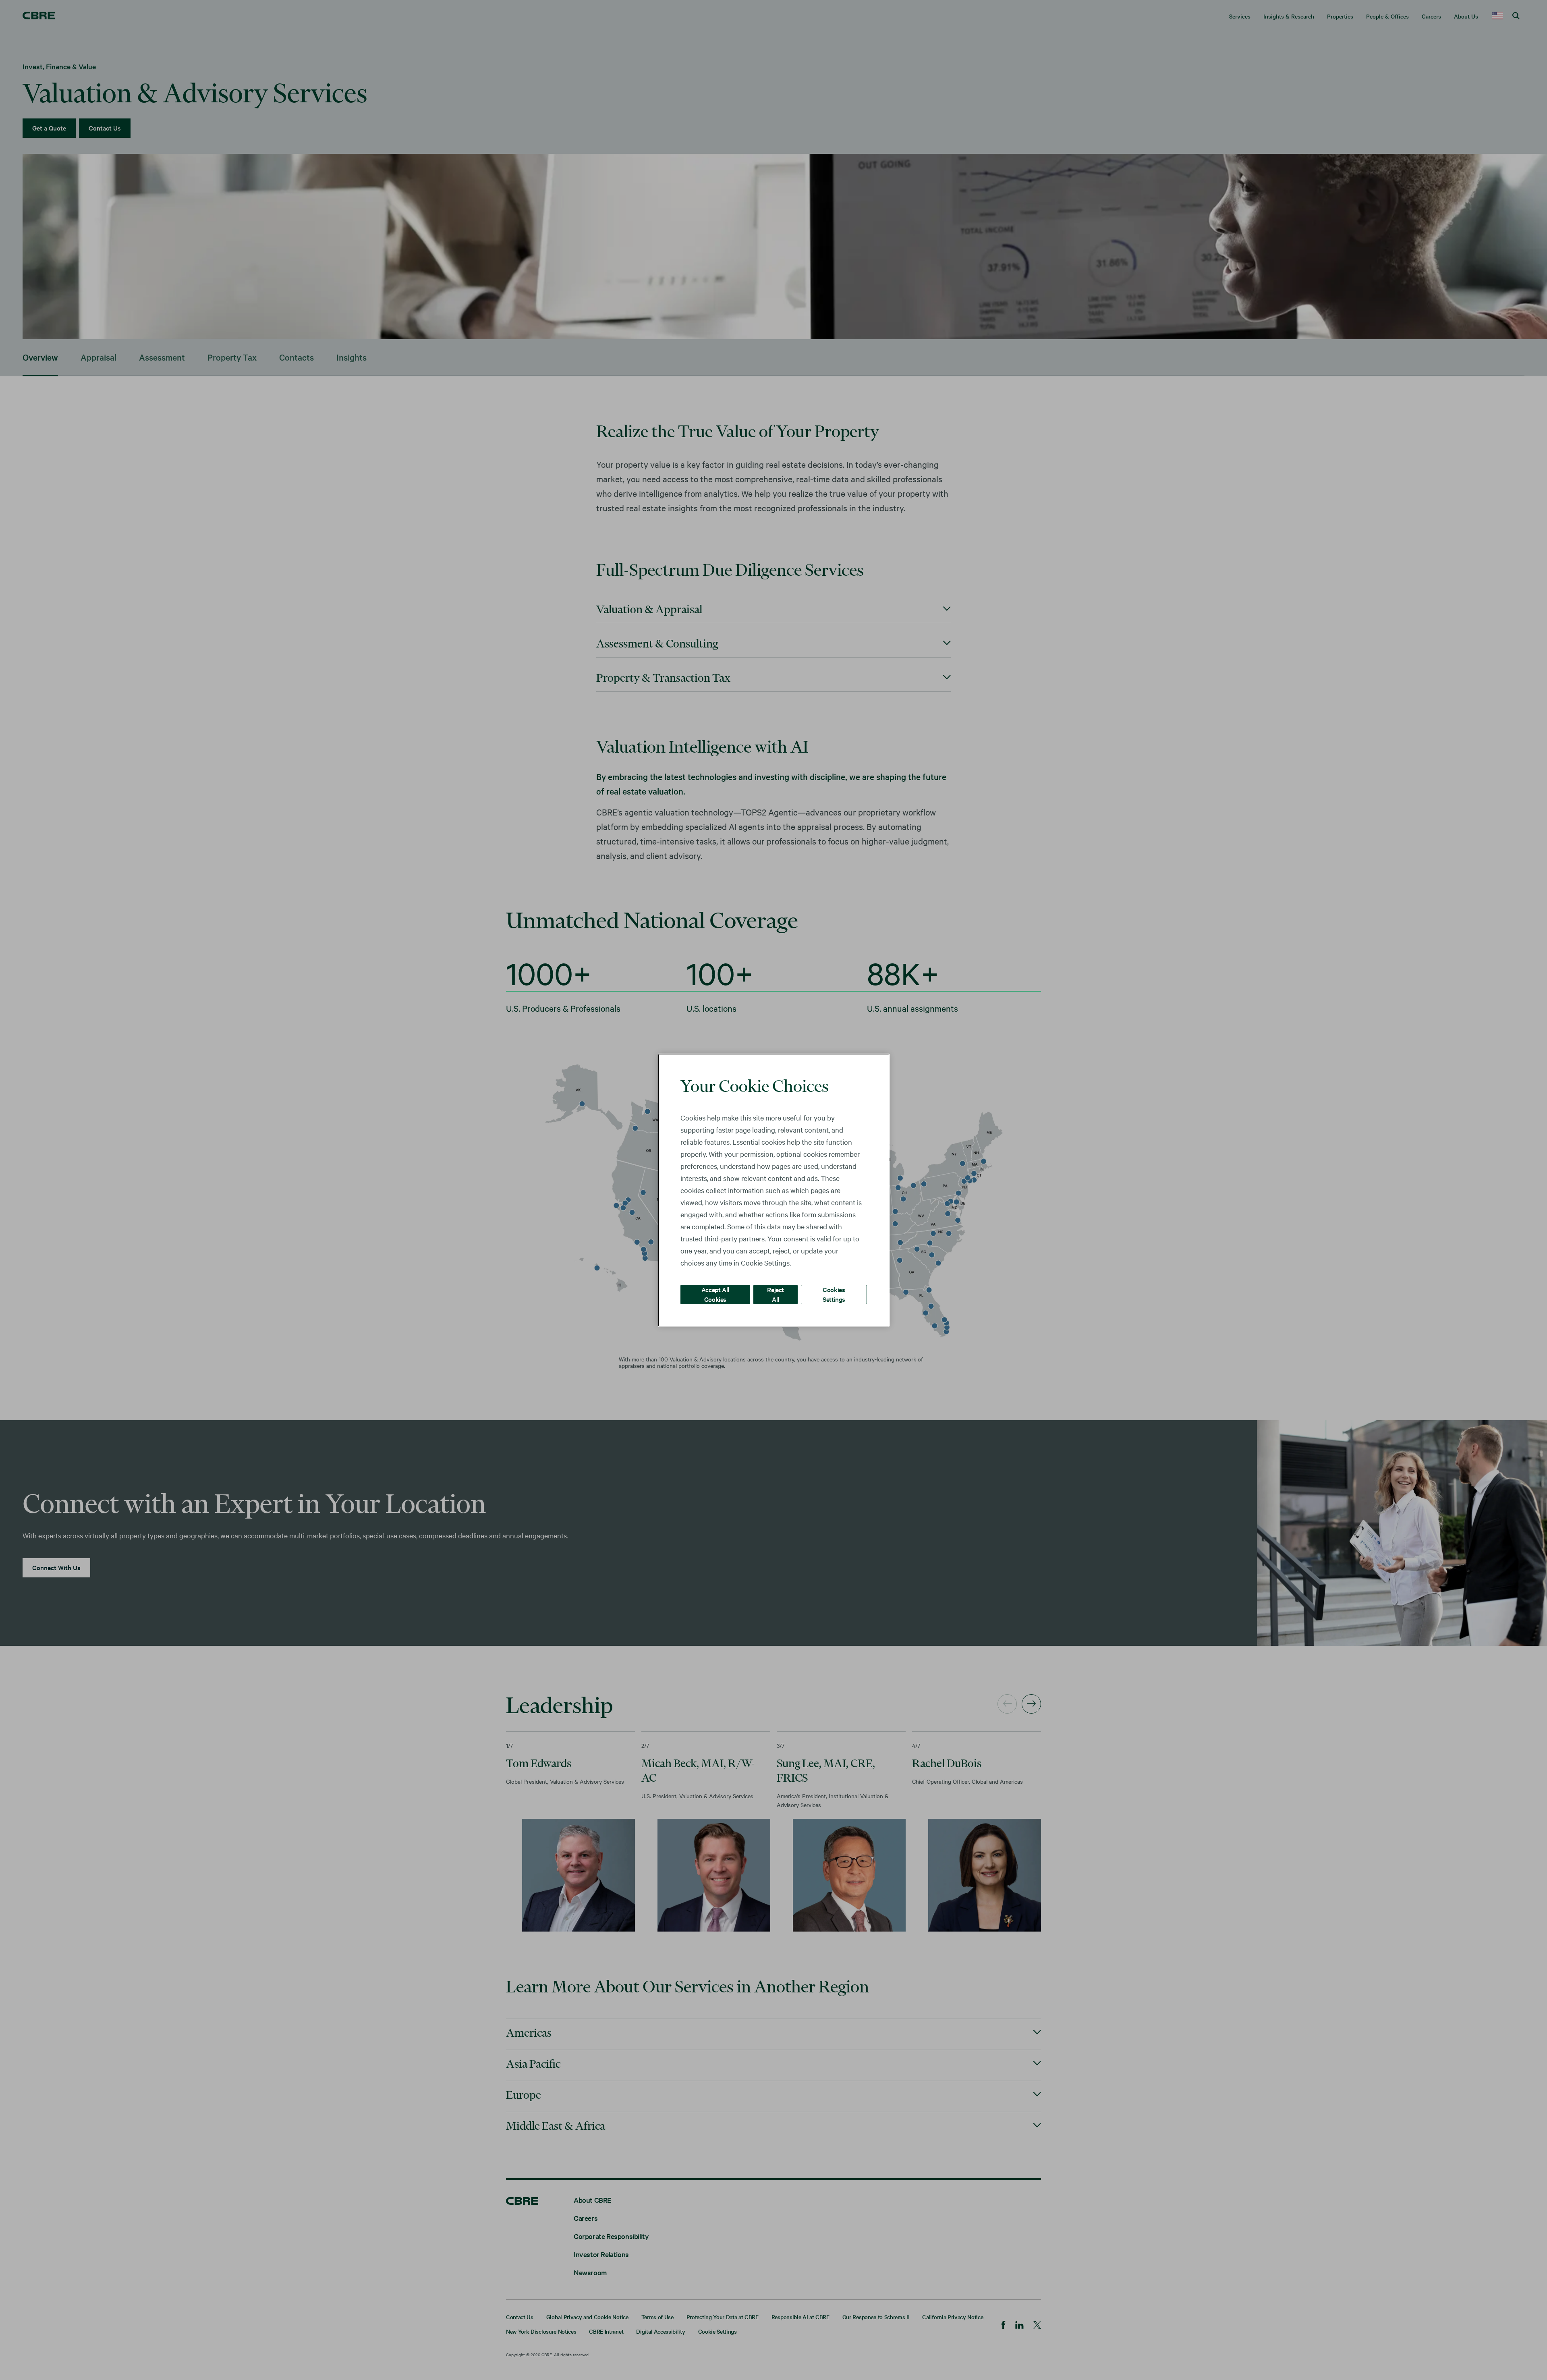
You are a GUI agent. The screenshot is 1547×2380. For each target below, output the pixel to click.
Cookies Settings (834, 1294)
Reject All (776, 1294)
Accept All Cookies (715, 1294)
